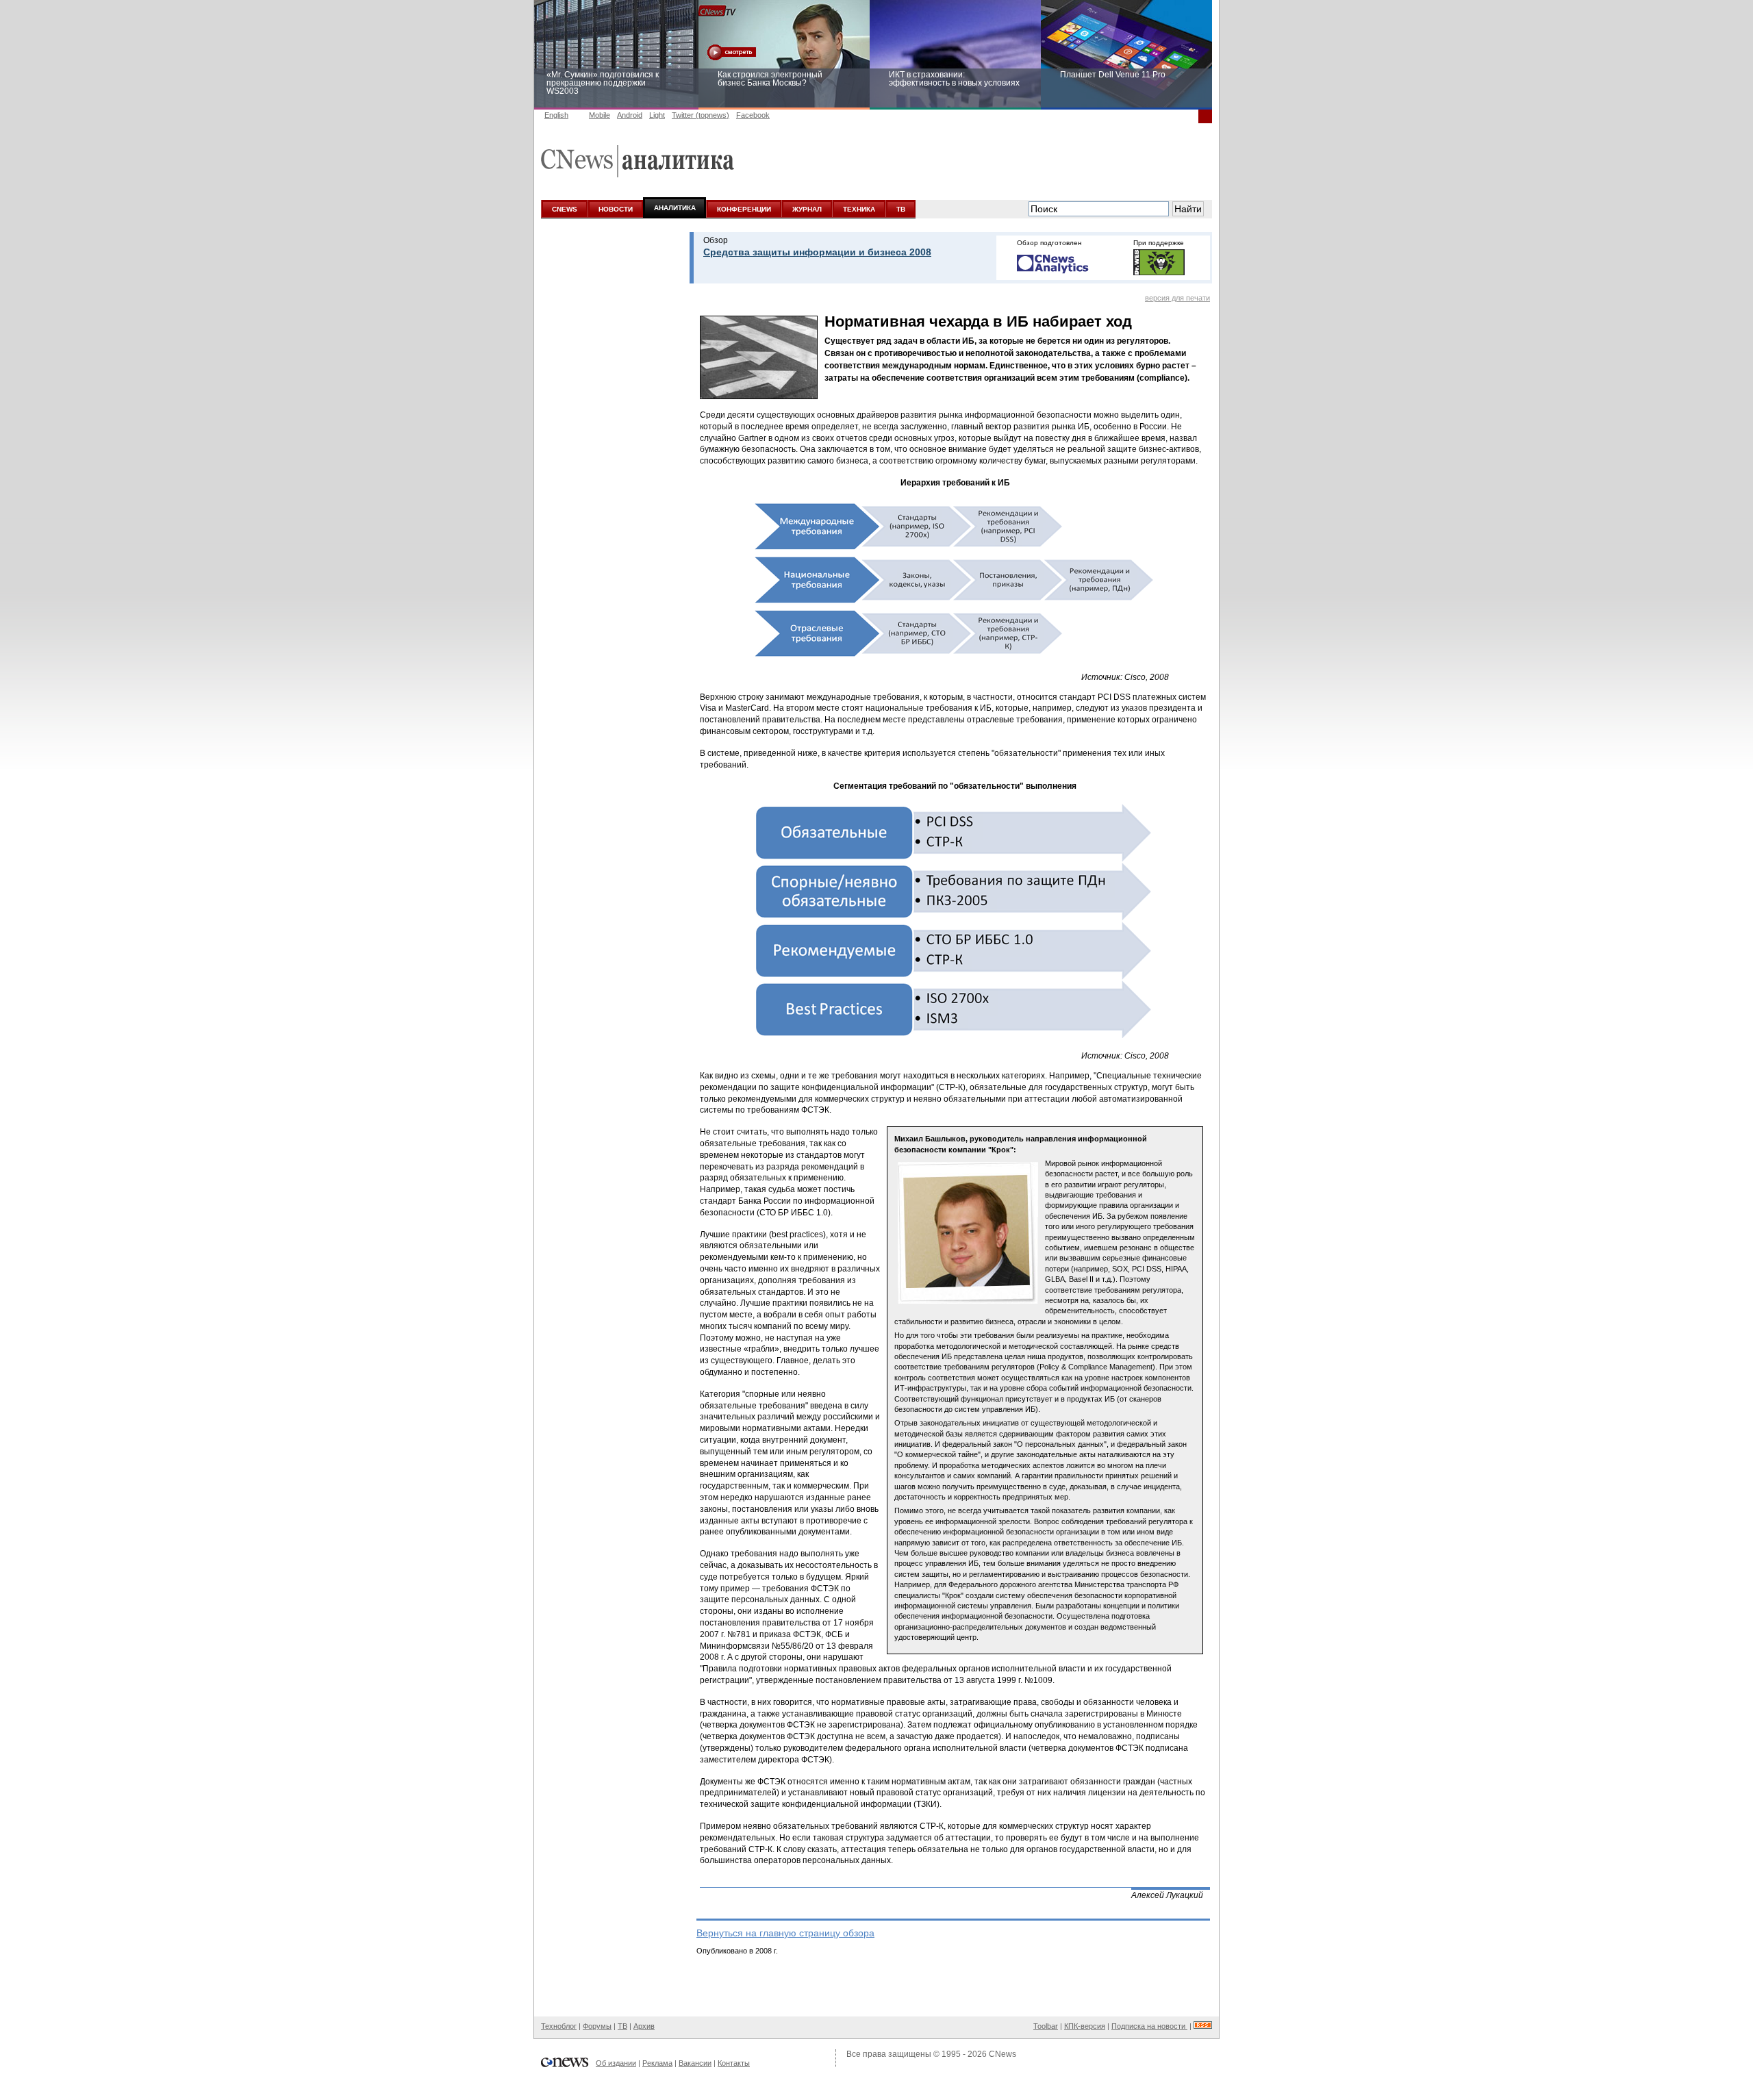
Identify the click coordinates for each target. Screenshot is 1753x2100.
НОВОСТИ (616, 209)
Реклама (657, 2063)
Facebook (753, 115)
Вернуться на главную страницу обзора (785, 1933)
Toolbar (1046, 2026)
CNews (1002, 2054)
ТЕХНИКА (859, 209)
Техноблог (559, 2026)
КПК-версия (1085, 2026)
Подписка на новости (1149, 2026)
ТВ (901, 209)
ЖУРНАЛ (807, 209)
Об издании (616, 2063)
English (556, 115)
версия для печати (1177, 298)
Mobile (600, 115)
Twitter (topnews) (701, 115)
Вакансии (695, 2063)
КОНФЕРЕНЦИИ (744, 209)
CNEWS (565, 209)
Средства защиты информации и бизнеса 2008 (817, 252)
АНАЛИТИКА (675, 208)
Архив (644, 2026)
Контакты (734, 2063)
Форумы (597, 2026)
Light (657, 115)
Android (630, 115)
